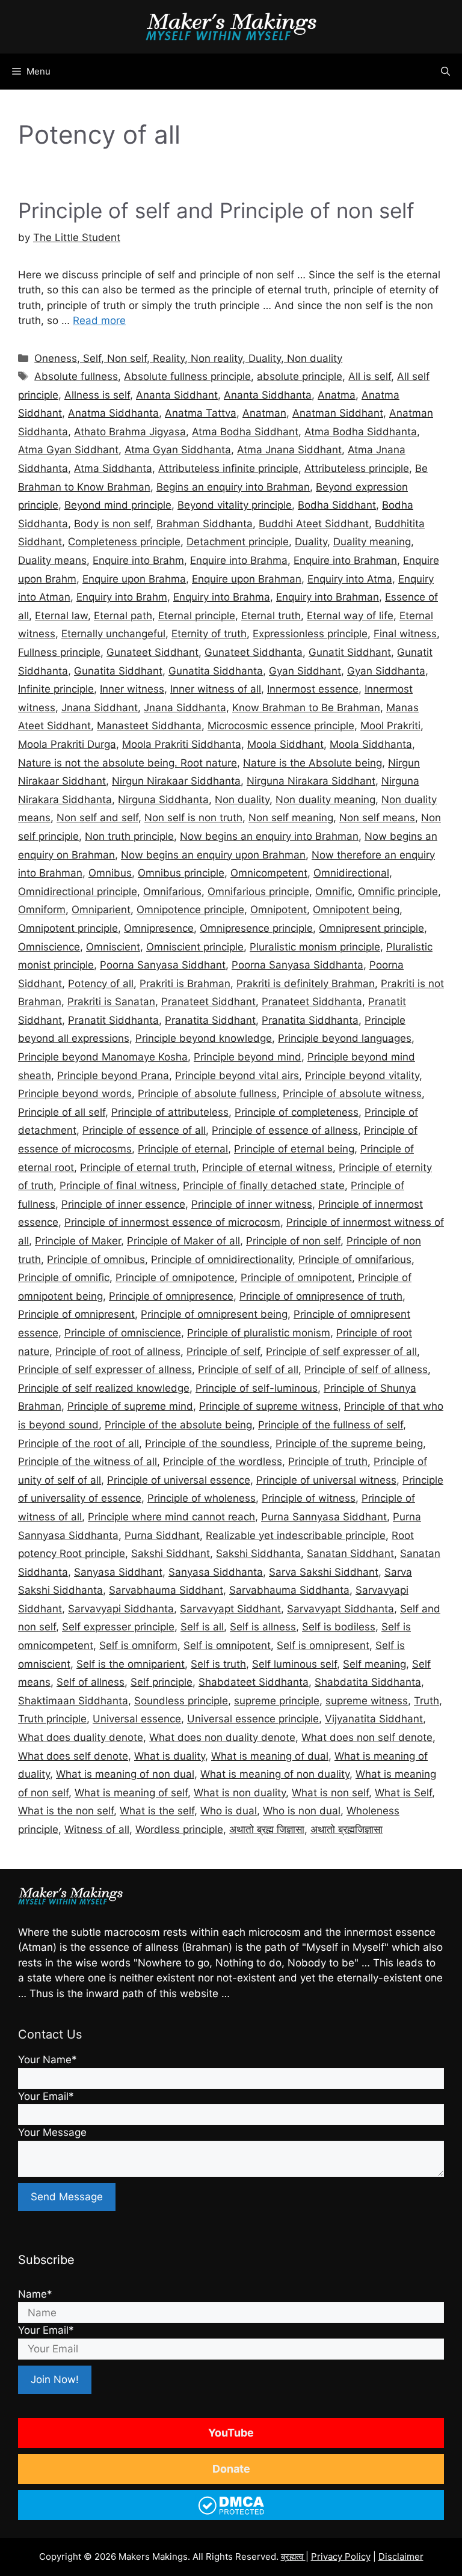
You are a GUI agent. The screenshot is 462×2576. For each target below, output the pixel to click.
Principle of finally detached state (264, 1186)
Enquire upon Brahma (134, 579)
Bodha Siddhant (337, 505)
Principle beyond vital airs (237, 1075)
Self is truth (218, 1664)
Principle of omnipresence (171, 1296)
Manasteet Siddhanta (149, 726)
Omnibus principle (181, 873)
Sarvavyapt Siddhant (230, 1609)
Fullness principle (59, 652)
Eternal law (61, 616)
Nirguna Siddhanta (163, 800)
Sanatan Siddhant (350, 1553)
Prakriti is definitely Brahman (306, 984)
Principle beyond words (75, 1094)
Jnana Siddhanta (185, 708)
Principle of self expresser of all (341, 1351)
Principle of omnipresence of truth (321, 1296)
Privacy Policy (341, 2556)
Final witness (405, 634)
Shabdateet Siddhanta (254, 1682)
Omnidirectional (351, 873)
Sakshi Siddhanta (258, 1553)
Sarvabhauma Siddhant (166, 1590)
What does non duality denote (222, 1737)
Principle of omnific (64, 1277)
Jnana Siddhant (100, 708)
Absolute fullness (76, 376)
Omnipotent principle (68, 928)
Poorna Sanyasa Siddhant (163, 965)
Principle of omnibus (96, 1259)
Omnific (334, 892)
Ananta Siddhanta (268, 395)
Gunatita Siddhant (118, 671)
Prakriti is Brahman (185, 984)
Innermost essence (313, 689)
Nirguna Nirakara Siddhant (311, 781)
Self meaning (374, 1664)
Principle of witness (309, 1498)
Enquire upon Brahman (247, 579)
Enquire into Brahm (138, 560)
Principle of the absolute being (178, 1425)
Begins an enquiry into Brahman (233, 487)
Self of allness (91, 1682)
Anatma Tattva (201, 413)
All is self (370, 376)
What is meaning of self (131, 1793)
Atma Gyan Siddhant (68, 450)
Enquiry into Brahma (222, 597)
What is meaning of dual (270, 1756)
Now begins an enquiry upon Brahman (213, 855)
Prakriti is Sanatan (111, 1002)
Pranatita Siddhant (210, 1020)
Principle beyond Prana (113, 1075)
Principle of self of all (248, 1369)
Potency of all (101, 984)
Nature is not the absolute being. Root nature (128, 763)
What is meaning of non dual (125, 1774)
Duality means (52, 560)
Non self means (377, 818)
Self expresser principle (118, 1627)
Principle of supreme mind (130, 1406)
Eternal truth (271, 616)
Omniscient (113, 947)
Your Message (52, 2132)
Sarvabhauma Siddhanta (289, 1590)
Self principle (162, 1682)
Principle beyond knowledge (204, 1038)
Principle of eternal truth (138, 1167)
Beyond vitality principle (235, 505)
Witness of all (97, 1829)
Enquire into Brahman (345, 560)
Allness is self (97, 395)
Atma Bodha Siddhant (245, 432)
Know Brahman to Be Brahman (306, 708)
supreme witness (367, 1701)
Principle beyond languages (345, 1038)
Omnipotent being (356, 910)
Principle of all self (62, 1112)
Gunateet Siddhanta (254, 652)
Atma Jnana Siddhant (289, 450)
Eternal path (123, 616)
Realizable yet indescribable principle (296, 1535)
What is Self (403, 1793)
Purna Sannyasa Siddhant (324, 1517)
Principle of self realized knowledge (104, 1388)
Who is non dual (302, 1811)
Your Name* (48, 2060)
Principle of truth (328, 1461)
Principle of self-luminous (257, 1388)
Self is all (202, 1627)
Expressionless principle (310, 634)
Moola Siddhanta (371, 744)
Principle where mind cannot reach (171, 1517)
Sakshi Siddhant (171, 1553)
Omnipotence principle (190, 910)
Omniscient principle (195, 947)
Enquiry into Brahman (328, 597)
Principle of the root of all (79, 1443)
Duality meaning (372, 542)
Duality (311, 542)
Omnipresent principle (371, 928)
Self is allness (263, 1627)
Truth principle (52, 1719)
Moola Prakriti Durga (67, 744)
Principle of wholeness (202, 1498)
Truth (427, 1701)
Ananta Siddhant (177, 395)
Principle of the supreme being (349, 1443)
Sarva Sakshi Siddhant (324, 1572)
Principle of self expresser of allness (105, 1369)
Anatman (264, 413)
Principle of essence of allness (285, 1130)
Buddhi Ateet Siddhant (314, 524)
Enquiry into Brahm (122, 597)
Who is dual (229, 1811)
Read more (99, 320)
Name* (35, 2294)
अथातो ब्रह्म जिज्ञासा (267, 1829)
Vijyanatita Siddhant (374, 1719)
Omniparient (101, 910)
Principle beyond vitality (362, 1075)
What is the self (157, 1811)
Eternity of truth (209, 634)
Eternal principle (197, 616)
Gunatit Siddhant (350, 652)
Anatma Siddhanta (113, 413)
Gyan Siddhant (305, 671)
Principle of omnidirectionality (222, 1259)
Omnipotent (279, 910)
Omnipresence (159, 928)
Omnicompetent (269, 873)
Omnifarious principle (258, 892)
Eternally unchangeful (113, 634)
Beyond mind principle (118, 505)
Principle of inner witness (252, 1204)
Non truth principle (129, 836)
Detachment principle (238, 542)
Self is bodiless (339, 1627)
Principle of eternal (183, 1149)
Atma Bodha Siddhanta (361, 432)
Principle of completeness (297, 1112)
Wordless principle (179, 1829)
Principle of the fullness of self (331, 1425)
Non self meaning (291, 818)
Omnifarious (172, 892)
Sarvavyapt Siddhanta (340, 1609)
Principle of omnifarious (355, 1259)
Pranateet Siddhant (208, 1002)
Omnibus (110, 873)
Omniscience (49, 947)
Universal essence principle (253, 1719)
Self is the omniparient (131, 1664)
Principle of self (223, 1351)
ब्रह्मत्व (293, 2556)
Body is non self (112, 524)
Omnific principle (398, 892)
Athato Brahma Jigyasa (130, 432)
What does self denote (73, 1756)
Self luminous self (294, 1664)
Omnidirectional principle (78, 892)
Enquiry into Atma (350, 579)
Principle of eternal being (294, 1149)
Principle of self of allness (366, 1369)
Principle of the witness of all (88, 1461)
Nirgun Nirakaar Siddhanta (176, 781)
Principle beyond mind (248, 1057)
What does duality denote (81, 1737)
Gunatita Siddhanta (216, 671)
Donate (231, 2469)
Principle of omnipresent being (214, 1314)
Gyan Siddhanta (386, 671)
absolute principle (300, 376)
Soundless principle (181, 1701)
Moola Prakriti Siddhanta (182, 744)
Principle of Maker (78, 1241)
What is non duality (240, 1793)
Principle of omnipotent (296, 1277)
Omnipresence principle (256, 928)
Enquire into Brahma (239, 560)
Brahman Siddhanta (205, 524)
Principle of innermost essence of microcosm (172, 1222)
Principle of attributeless (170, 1112)
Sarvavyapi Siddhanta (121, 1609)
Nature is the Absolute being (313, 763)
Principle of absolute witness (352, 1094)
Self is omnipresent (323, 1645)
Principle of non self (293, 1241)
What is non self (330, 1793)
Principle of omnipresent (76, 1314)
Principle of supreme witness (269, 1406)
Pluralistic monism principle (315, 947)
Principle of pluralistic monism (259, 1333)
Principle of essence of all (144, 1130)
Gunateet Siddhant (152, 652)
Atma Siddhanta (113, 468)
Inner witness (132, 689)
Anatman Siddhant (338, 413)
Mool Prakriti (390, 726)
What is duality (170, 1756)
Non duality (242, 800)
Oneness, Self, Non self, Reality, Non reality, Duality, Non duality (188, 358)
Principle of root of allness (118, 1351)
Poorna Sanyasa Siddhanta (297, 965)
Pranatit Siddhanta (113, 1020)
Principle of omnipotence (175, 1277)
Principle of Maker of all (183, 1241)
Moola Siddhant (285, 744)
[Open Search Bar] (445, 72)
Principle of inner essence (123, 1204)
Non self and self (97, 818)
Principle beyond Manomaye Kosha (103, 1057)
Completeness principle (124, 542)
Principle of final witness (118, 1186)
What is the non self (66, 1811)
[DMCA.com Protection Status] (231, 2513)
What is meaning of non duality (275, 1774)
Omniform (42, 910)
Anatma (337, 395)
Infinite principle (56, 689)
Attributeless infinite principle (228, 468)
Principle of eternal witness (267, 1167)
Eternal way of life (350, 616)
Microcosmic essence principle (281, 726)
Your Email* (46, 2096)
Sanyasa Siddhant (118, 1572)
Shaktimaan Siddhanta (73, 1701)
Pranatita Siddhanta (310, 1020)
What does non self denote (367, 1737)
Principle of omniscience (123, 1333)
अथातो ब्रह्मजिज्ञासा (346, 1829)
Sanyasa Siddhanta (216, 1572)
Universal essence (137, 1719)
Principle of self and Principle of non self (216, 210)
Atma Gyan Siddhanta (178, 450)
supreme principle (277, 1701)
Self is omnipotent (227, 1645)
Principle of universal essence (179, 1480)
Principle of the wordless (223, 1461)
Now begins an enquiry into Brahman (269, 836)
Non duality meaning (325, 800)
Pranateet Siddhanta (312, 1002)
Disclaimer (401, 2556)
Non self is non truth (193, 818)
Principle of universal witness (326, 1480)
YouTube (231, 2433)
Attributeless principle (357, 468)
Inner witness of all (216, 689)
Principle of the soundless (207, 1443)
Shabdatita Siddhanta (368, 1682)
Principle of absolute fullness (207, 1094)
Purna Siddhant (162, 1535)
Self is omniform (138, 1645)
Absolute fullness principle (187, 376)
